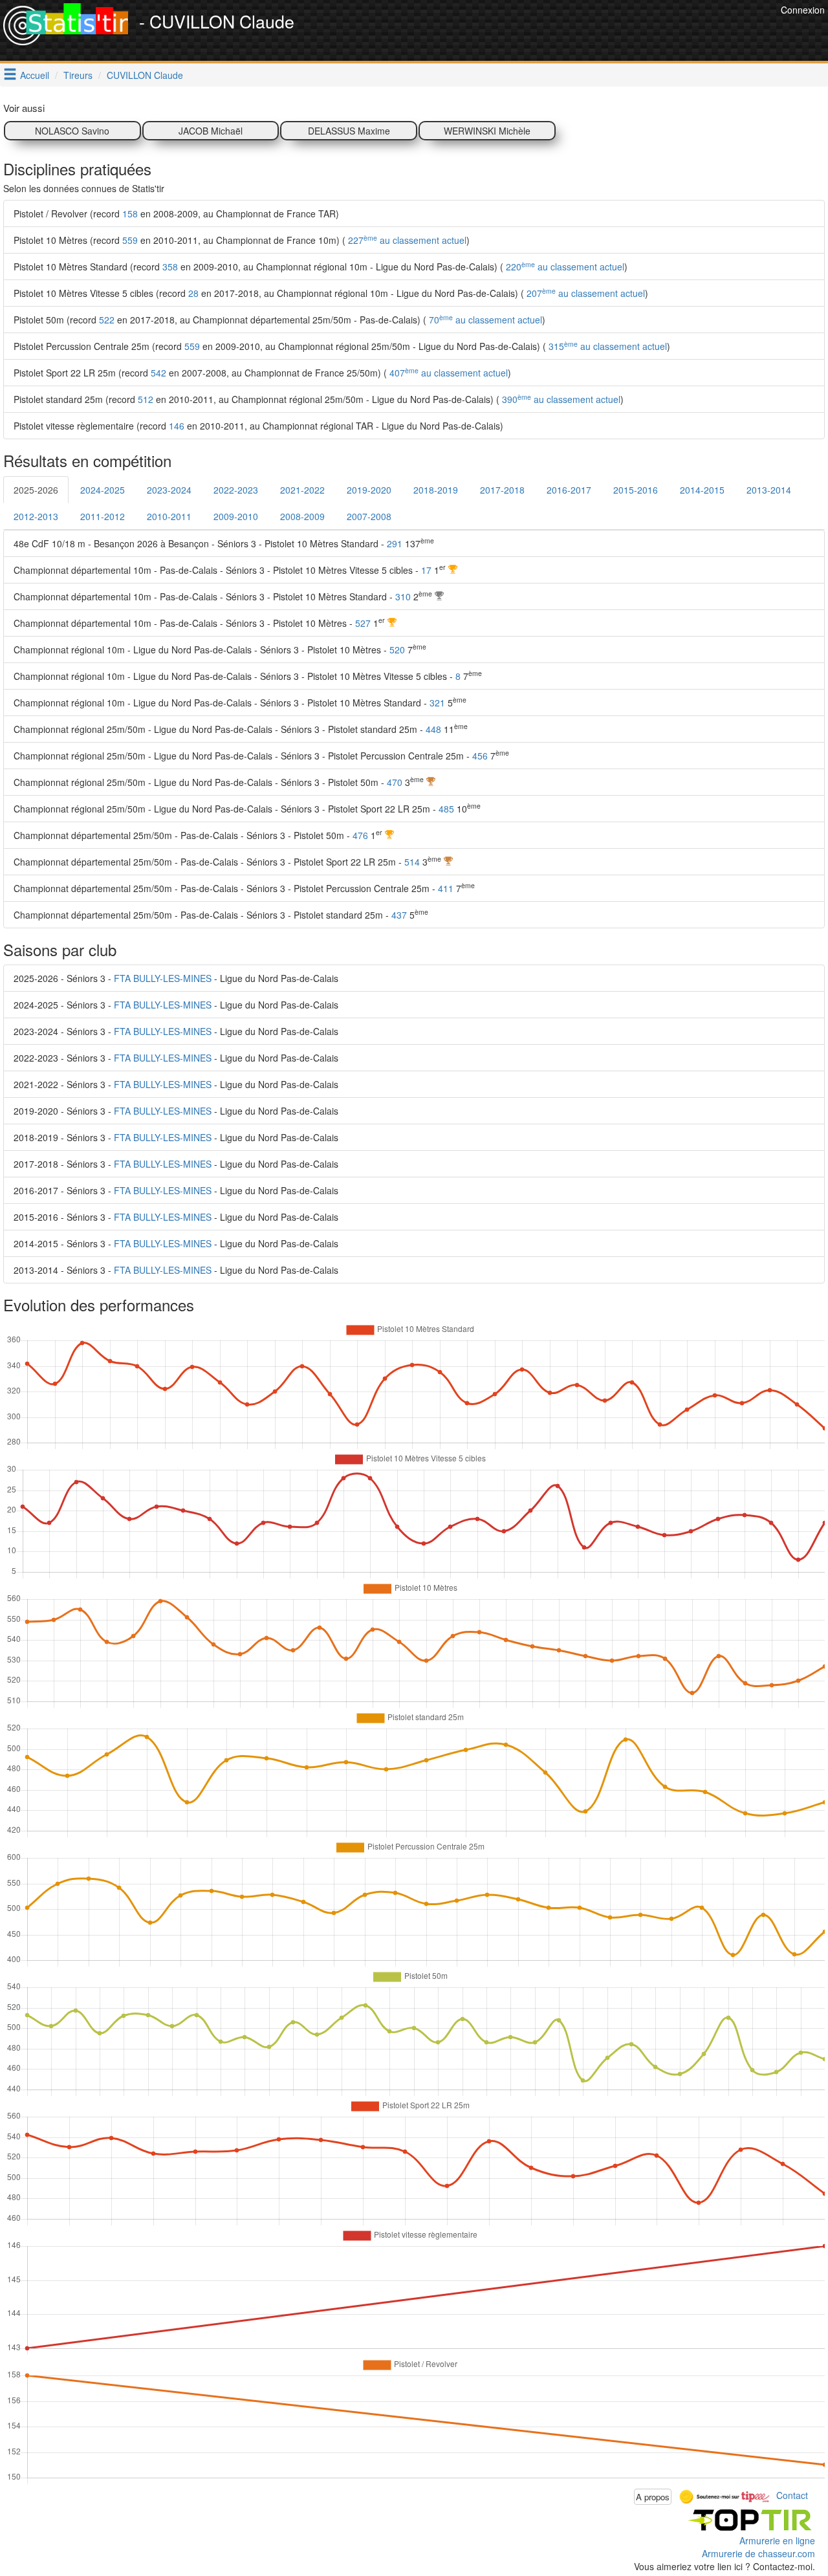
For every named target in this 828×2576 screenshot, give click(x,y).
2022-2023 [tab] (236, 490)
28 (193, 293)
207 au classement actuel (584, 293)
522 (107, 320)
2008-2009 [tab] (302, 516)
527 (363, 623)
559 (130, 240)
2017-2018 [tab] (502, 490)
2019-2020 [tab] (369, 490)
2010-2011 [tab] (169, 516)
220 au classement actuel (564, 267)
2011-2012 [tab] (103, 516)
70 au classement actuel (484, 320)
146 (177, 426)
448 (433, 729)
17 (426, 570)
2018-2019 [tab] (436, 490)
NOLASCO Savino (72, 131)
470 (395, 782)
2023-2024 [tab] (169, 490)
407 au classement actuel (447, 373)
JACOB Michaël (211, 131)
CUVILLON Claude (145, 75)
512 (146, 399)
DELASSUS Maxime (349, 131)
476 (360, 835)
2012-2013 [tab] (36, 516)
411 (446, 888)
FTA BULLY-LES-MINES (163, 978)
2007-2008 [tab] (369, 516)
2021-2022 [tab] (302, 490)
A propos (653, 2497)
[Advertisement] (542, 32)
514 (412, 862)
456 (480, 756)
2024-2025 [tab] (103, 490)
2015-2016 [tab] (636, 490)
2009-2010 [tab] (236, 516)
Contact (792, 2495)
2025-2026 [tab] (36, 490)
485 (446, 809)
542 (158, 373)
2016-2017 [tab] (569, 490)
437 (399, 915)
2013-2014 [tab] (769, 490)
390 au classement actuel (560, 399)
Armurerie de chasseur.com (758, 2553)
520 (397, 649)
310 (403, 596)
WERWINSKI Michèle (487, 131)
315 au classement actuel (606, 346)
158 (130, 213)
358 (170, 267)
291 (395, 543)
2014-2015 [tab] (702, 490)
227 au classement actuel (406, 240)
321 (437, 703)
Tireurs (78, 75)
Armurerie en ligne (777, 2540)
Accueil (35, 75)
